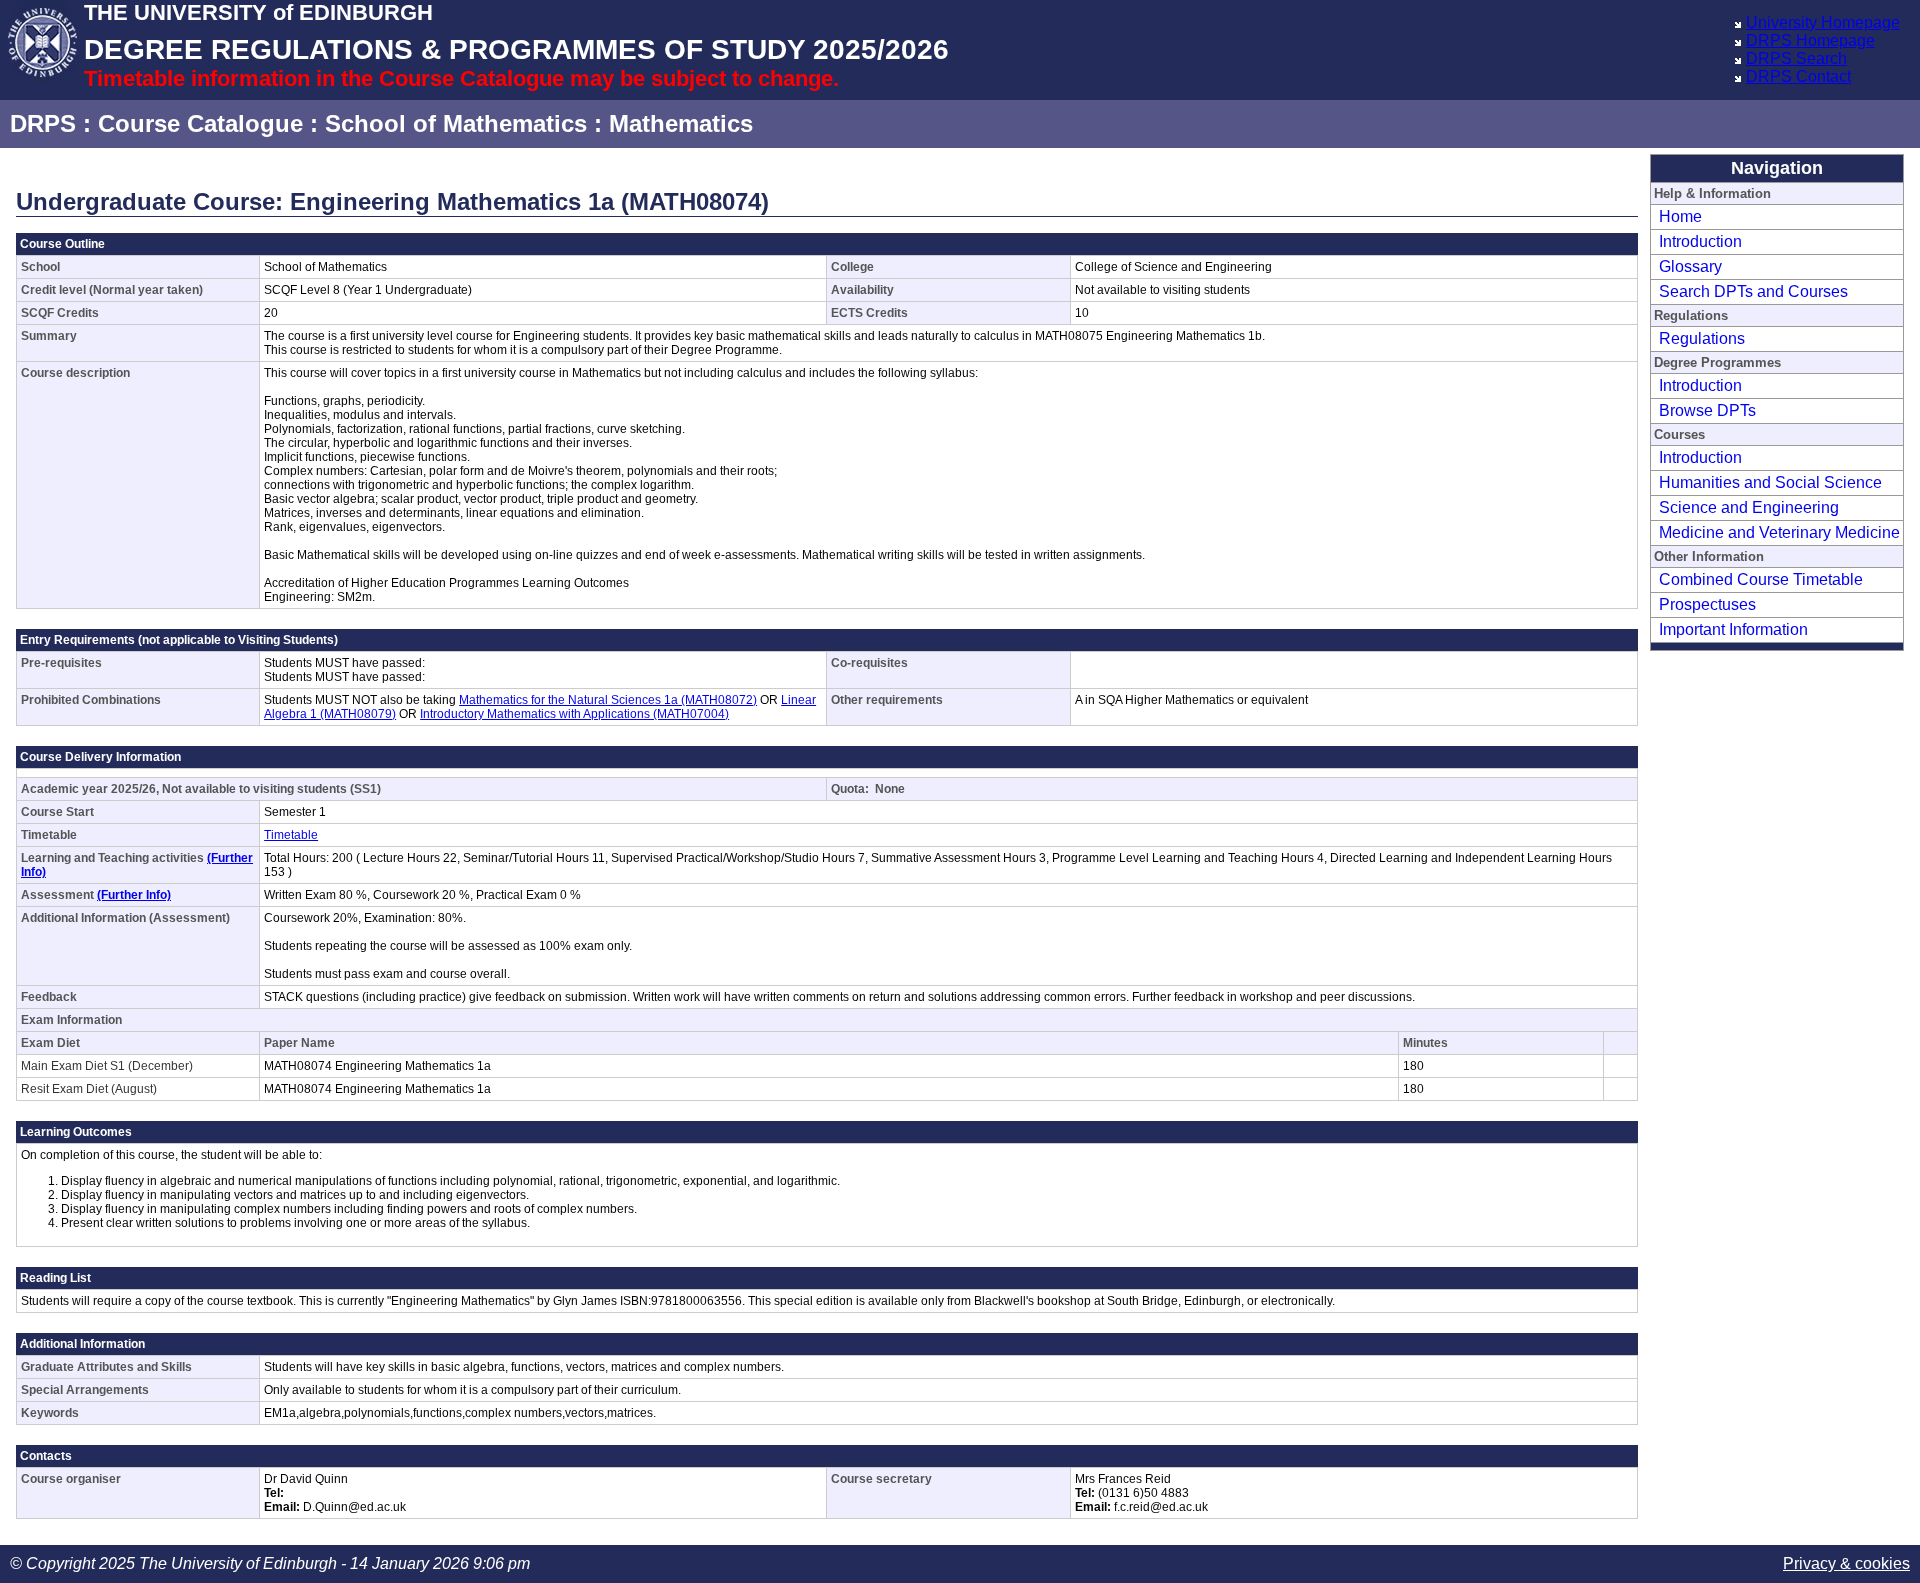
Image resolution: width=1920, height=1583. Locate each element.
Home (1680, 216)
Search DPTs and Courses (1753, 291)
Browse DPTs (1707, 410)
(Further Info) (134, 895)
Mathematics (681, 123)
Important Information (1733, 629)
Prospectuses (1707, 604)
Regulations (1702, 338)
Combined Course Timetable (1761, 579)
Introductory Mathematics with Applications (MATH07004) (574, 714)
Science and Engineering (1749, 507)
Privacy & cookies (1846, 1563)
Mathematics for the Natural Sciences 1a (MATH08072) (608, 700)
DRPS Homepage (1810, 40)
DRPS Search (1796, 58)
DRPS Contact (1798, 76)
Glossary (1690, 266)
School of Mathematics (456, 123)
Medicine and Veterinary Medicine (1779, 532)
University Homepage (1823, 22)
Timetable (291, 835)
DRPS (43, 123)
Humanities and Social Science (1770, 482)
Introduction (1700, 241)
